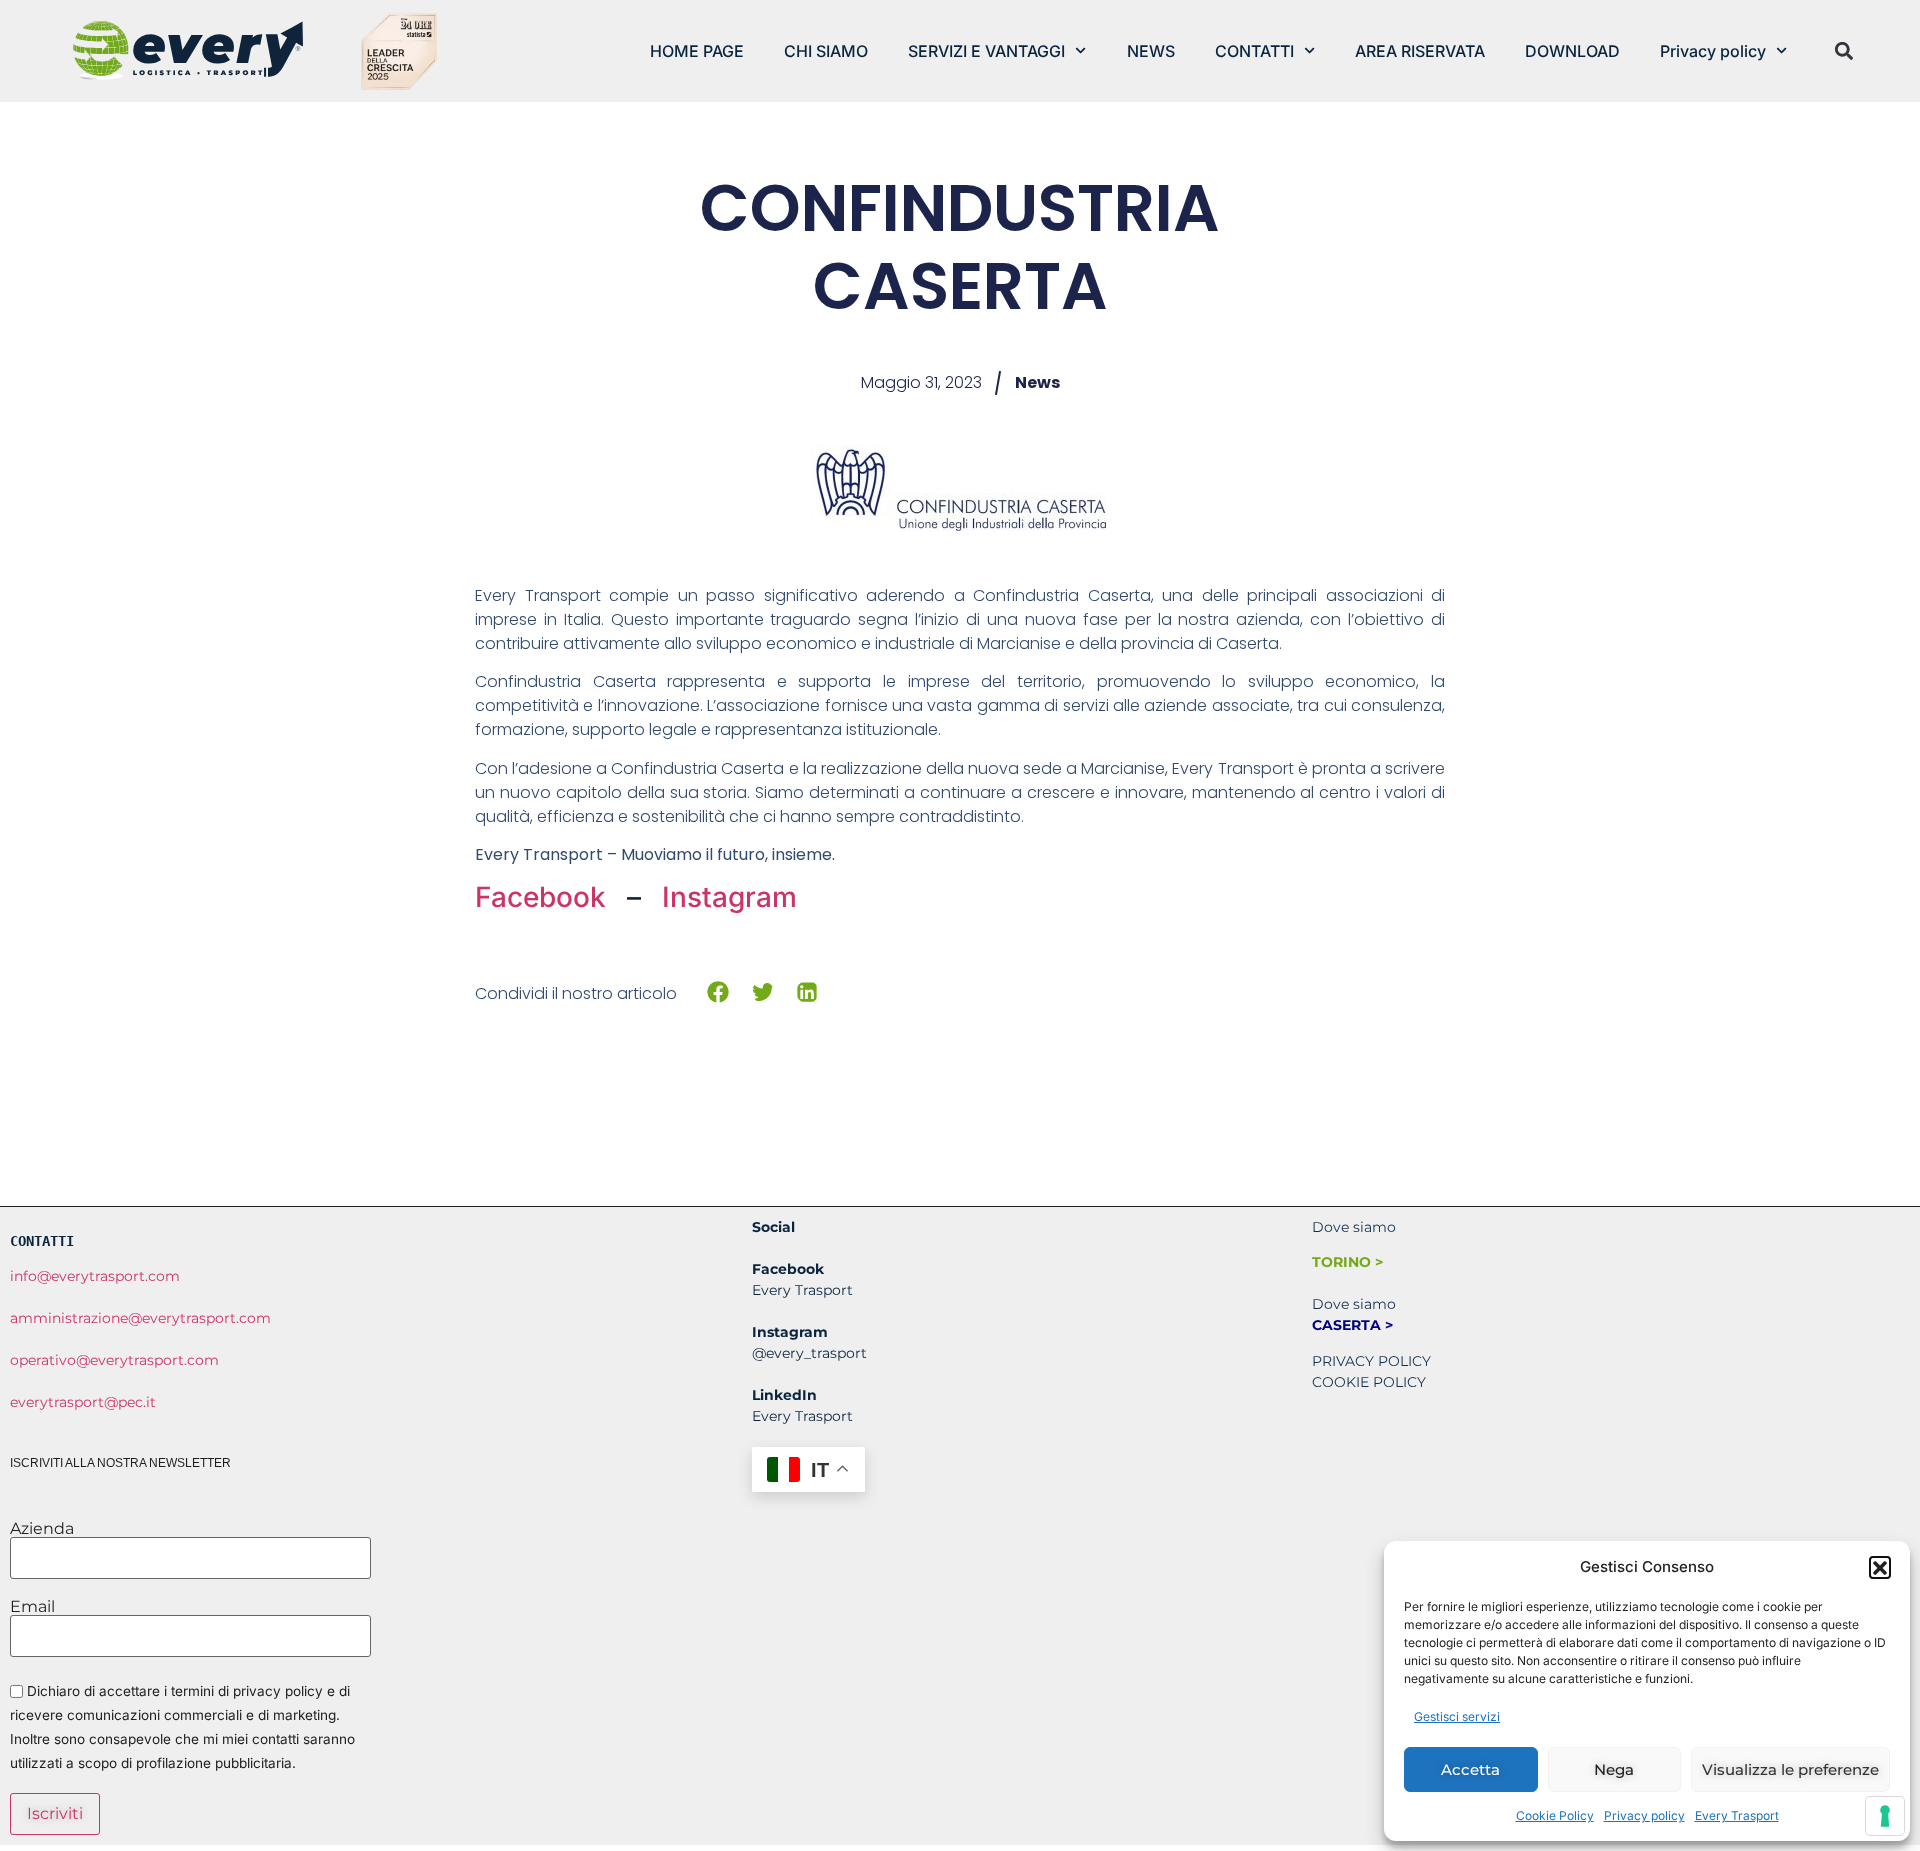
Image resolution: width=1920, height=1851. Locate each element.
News (1037, 382)
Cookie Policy (1555, 1815)
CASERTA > (1352, 1325)
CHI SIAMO (826, 51)
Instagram (729, 897)
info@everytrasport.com (95, 1276)
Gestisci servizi (1457, 1716)
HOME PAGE (697, 51)
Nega (1614, 1769)
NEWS (1151, 51)
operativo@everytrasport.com (114, 1360)
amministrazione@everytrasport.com (140, 1318)
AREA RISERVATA (1420, 51)
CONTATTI (1254, 51)
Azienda (42, 1529)
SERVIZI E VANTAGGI (986, 51)
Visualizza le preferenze (1790, 1769)
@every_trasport (809, 1353)
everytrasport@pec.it (83, 1402)
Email (32, 1607)
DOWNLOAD (1572, 51)
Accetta (1470, 1769)
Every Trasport (1737, 1815)
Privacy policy (1644, 1815)
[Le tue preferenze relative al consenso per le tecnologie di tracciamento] (1885, 1816)
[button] (1880, 1567)
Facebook (544, 897)
